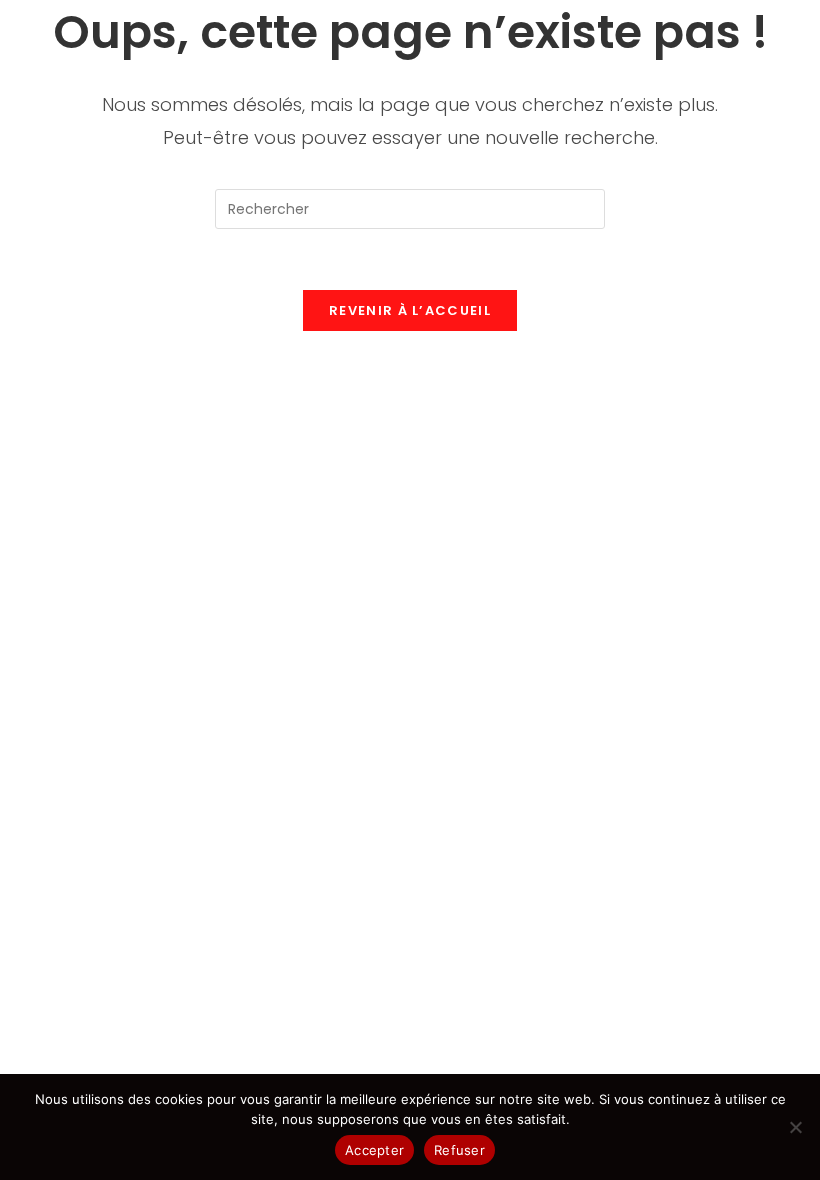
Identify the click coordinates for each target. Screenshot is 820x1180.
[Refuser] (795, 1127)
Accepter (374, 1150)
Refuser (459, 1150)
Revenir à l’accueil (410, 310)
